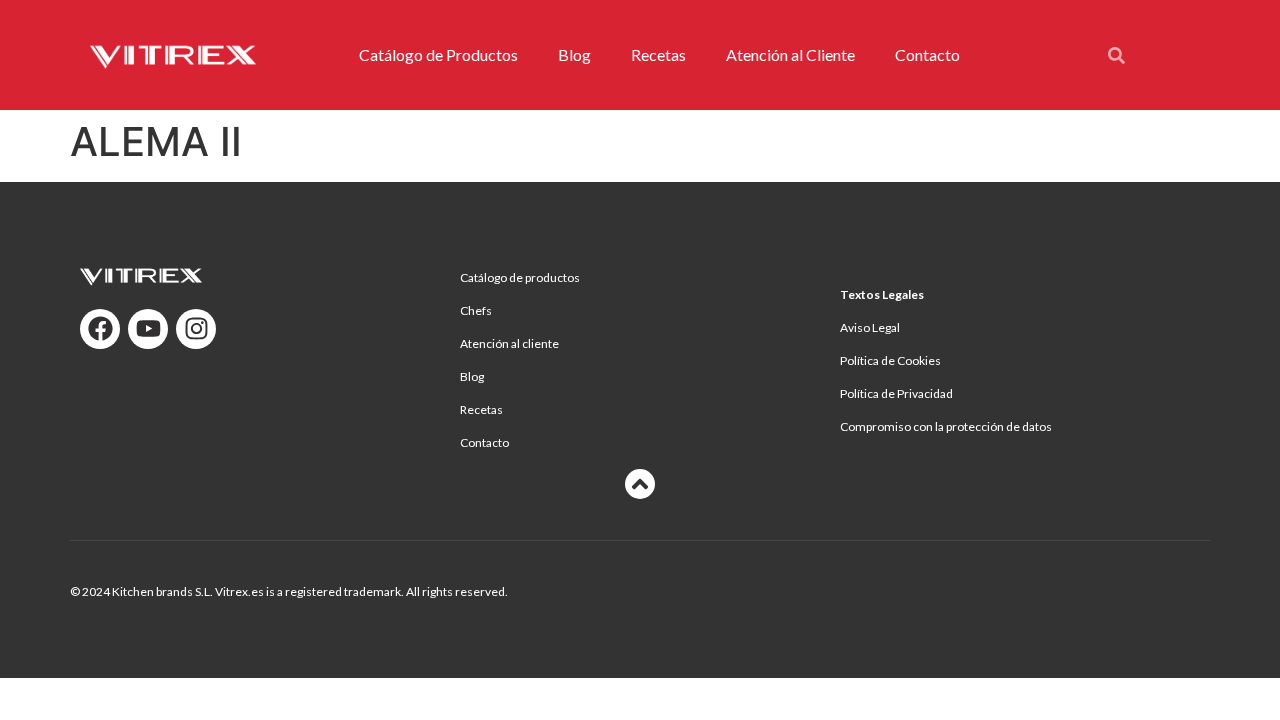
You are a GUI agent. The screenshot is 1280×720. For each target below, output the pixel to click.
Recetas (658, 54)
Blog (574, 54)
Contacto (927, 54)
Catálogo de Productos (438, 54)
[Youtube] (148, 329)
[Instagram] (196, 329)
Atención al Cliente (790, 54)
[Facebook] (100, 329)
